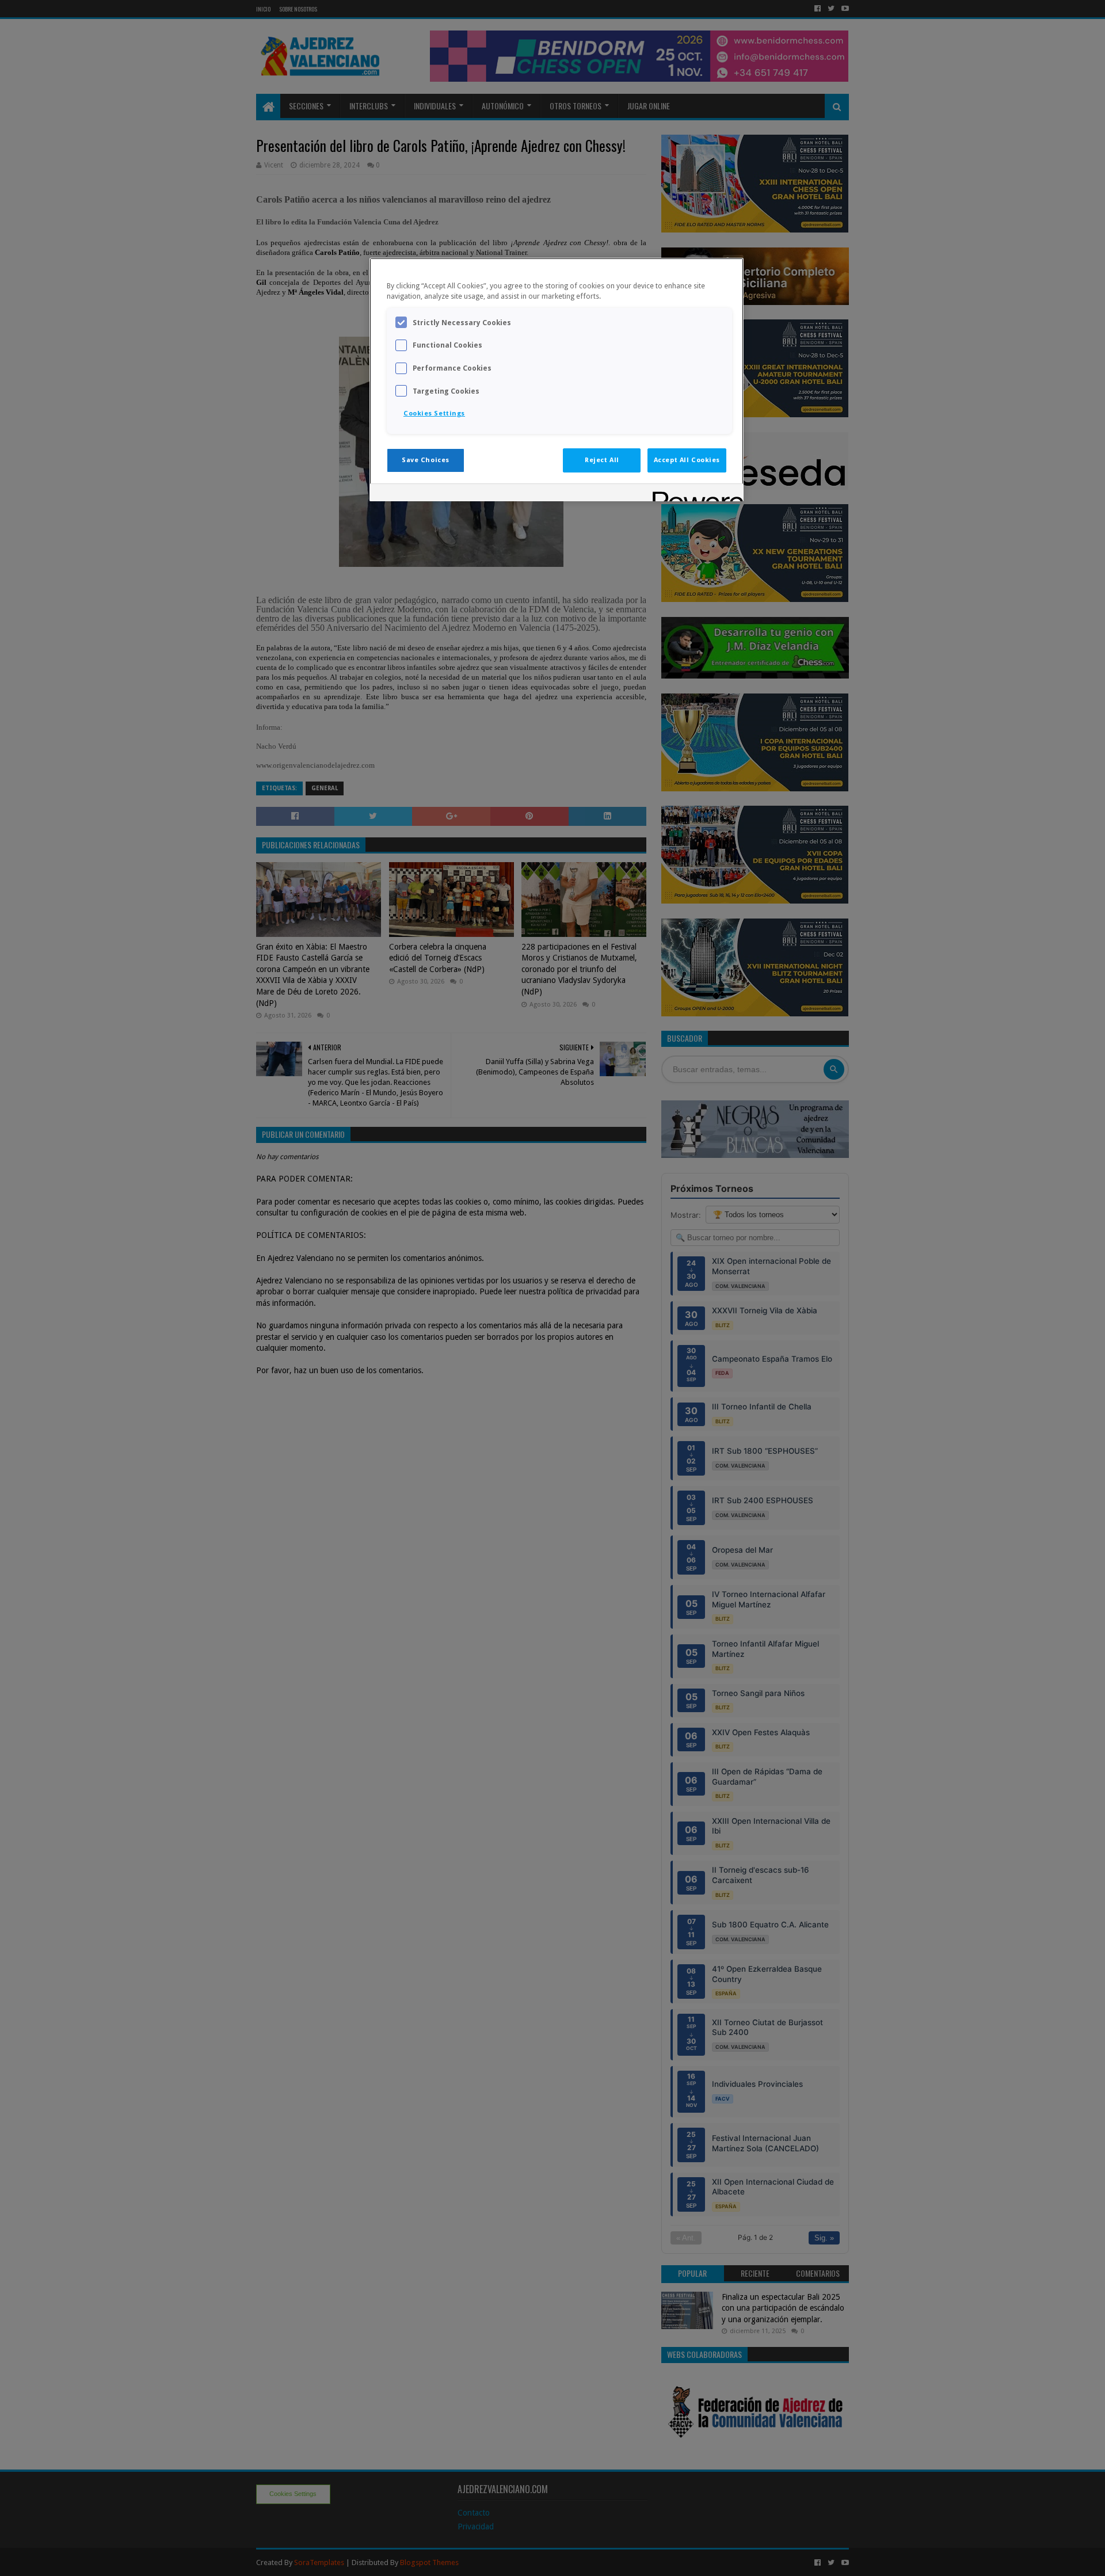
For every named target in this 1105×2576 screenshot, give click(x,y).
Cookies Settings (434, 413)
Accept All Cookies (687, 460)
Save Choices (426, 460)
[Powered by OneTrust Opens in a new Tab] (694, 494)
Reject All (602, 460)
